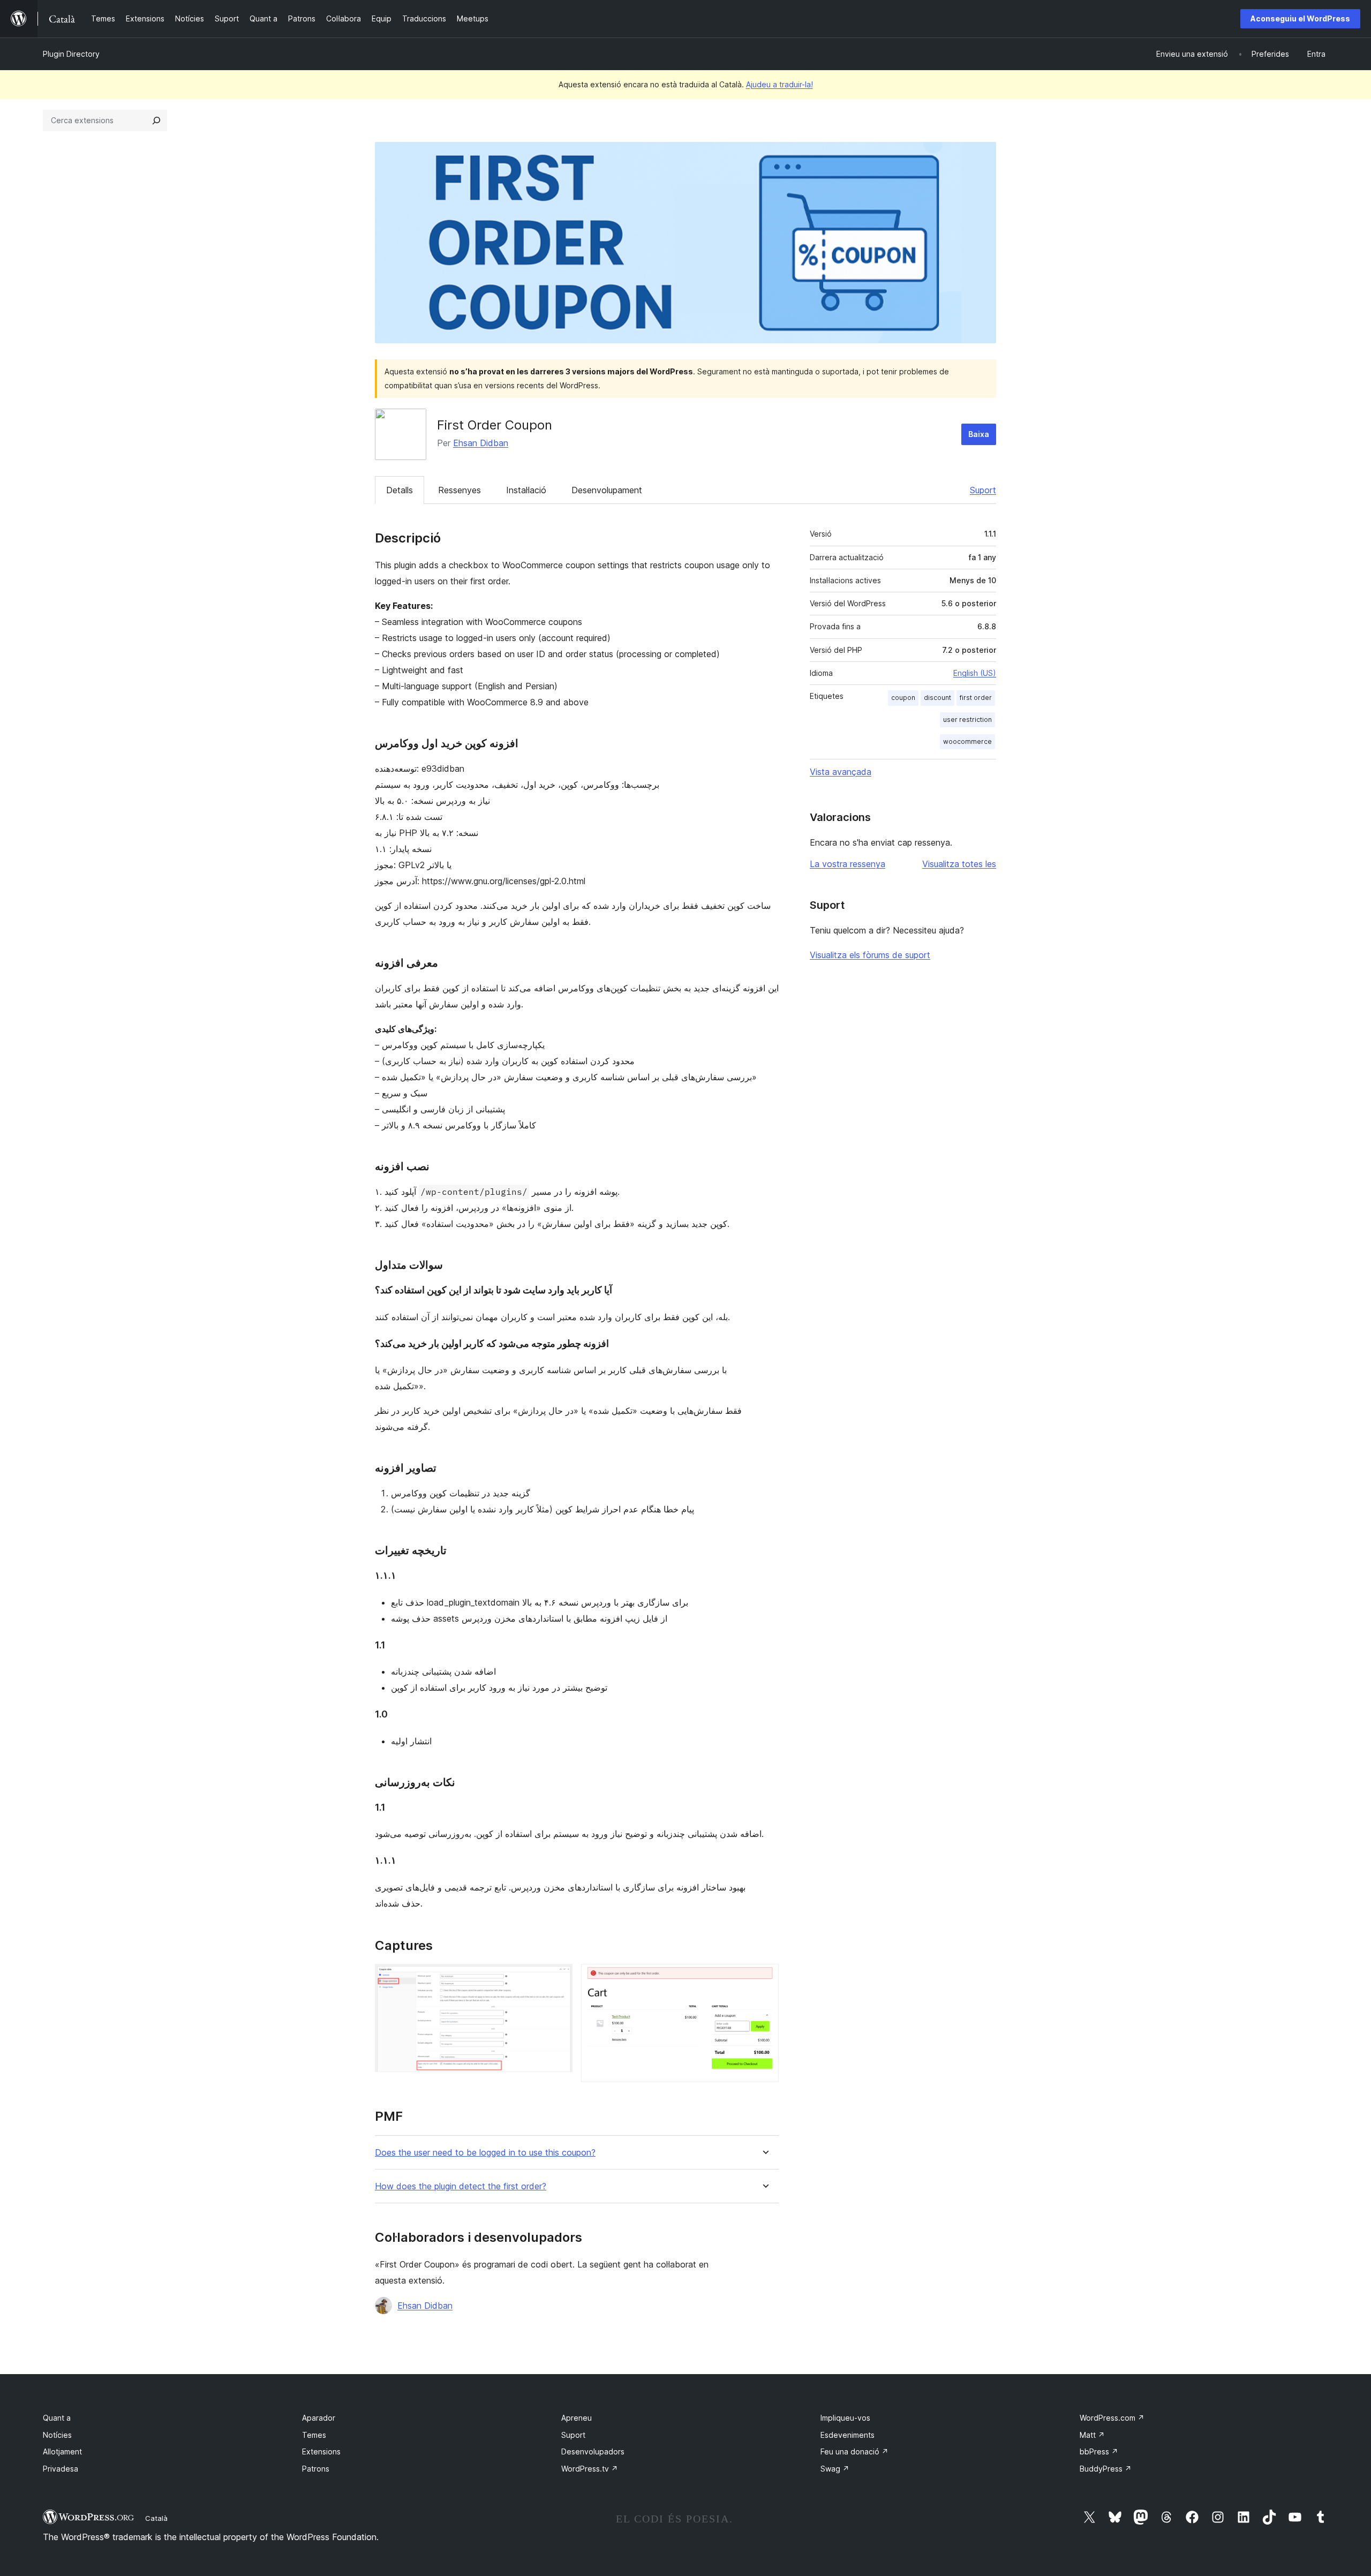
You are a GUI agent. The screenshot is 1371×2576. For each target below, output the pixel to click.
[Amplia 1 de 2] (558, 1978)
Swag (835, 2469)
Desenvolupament (607, 490)
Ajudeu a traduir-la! (779, 84)
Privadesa (61, 2469)
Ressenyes (459, 490)
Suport (983, 490)
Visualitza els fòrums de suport (870, 955)
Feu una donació (854, 2451)
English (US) (975, 673)
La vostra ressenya (848, 864)
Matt (1092, 2435)
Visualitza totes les (959, 864)
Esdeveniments (848, 2435)
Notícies (57, 2435)
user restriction (967, 720)
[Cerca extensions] (156, 120)
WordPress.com (1112, 2418)
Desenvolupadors (593, 2451)
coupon (903, 698)
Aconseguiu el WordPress (1300, 18)
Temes (314, 2435)
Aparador (319, 2418)
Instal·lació (526, 490)
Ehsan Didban (481, 443)
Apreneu (577, 2418)
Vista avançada (841, 772)
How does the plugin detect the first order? (461, 2186)
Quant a (57, 2418)
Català (156, 2518)
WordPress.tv (590, 2469)
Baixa (979, 434)
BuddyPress (1106, 2469)
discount (937, 698)
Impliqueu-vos (845, 2418)
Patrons (316, 2469)
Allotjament (62, 2451)
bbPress (1099, 2451)
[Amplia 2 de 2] (764, 1978)
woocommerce (967, 741)
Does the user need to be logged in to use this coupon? (485, 2153)
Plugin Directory (71, 54)
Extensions (321, 2451)
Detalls (400, 490)
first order (976, 698)
